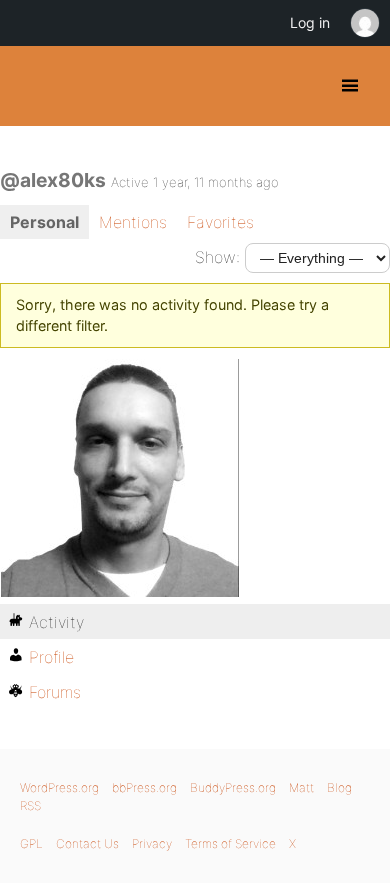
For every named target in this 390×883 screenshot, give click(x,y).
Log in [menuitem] (310, 22)
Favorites (220, 222)
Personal (44, 222)
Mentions (133, 222)
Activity (56, 622)
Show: (217, 257)
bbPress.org (144, 787)
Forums (55, 692)
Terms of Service (230, 843)
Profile (51, 657)
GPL (31, 843)
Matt (301, 787)
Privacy (152, 843)
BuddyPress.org (32, 86)
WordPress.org (59, 787)
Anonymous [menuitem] (364, 23)
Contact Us (87, 843)
